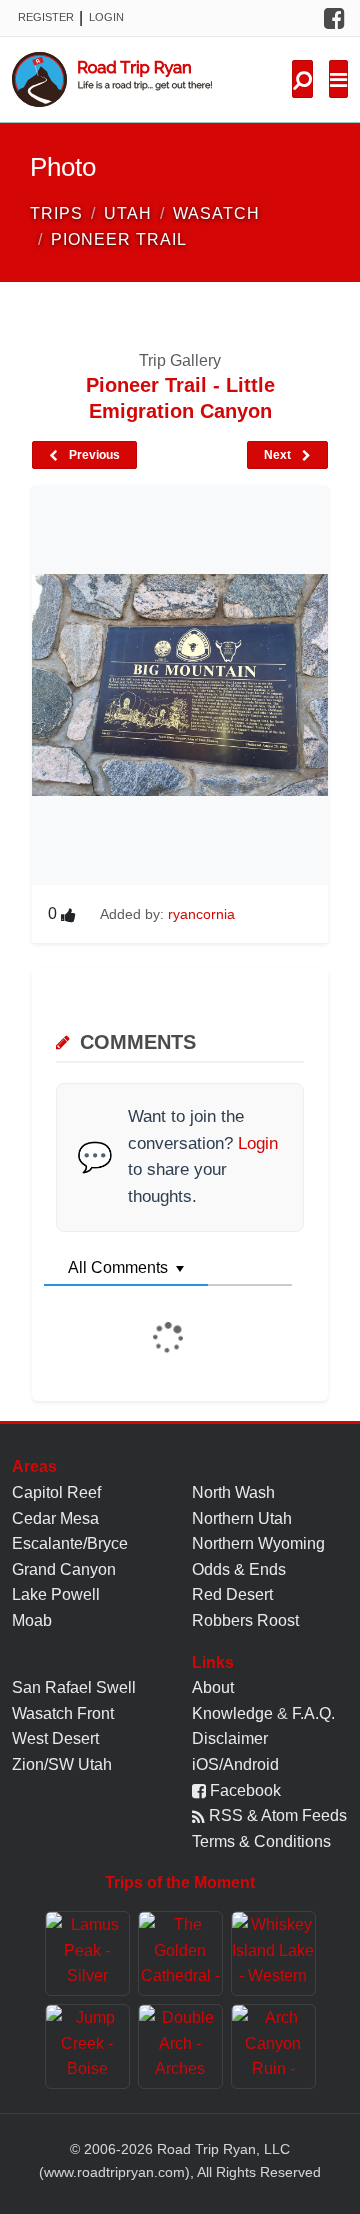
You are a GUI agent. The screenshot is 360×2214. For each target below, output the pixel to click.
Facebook (243, 1790)
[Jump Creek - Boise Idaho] (87, 2046)
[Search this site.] (302, 79)
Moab (32, 1620)
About (213, 1687)
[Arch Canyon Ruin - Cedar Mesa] (273, 2046)
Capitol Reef (56, 1492)
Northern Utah (242, 1518)
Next (279, 455)
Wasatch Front (63, 1713)
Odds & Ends (239, 1569)
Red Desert (232, 1594)
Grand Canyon (64, 1569)
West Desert (55, 1738)
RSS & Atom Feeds (276, 1815)
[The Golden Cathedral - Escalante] (180, 1953)
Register (46, 17)
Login (106, 17)
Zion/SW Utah (62, 1764)
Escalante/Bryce (70, 1543)
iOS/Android (235, 1764)
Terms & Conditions (261, 1841)
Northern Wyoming (258, 1543)
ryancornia (201, 914)
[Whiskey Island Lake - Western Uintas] (273, 1953)
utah (128, 213)
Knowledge (232, 1713)
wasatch (216, 213)
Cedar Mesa (55, 1518)
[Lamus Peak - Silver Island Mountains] (87, 1953)
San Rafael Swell (74, 1687)
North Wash (233, 1492)
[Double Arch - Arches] (180, 2046)
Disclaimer (230, 1738)
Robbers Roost (245, 1620)
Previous (93, 455)
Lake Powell (56, 1594)
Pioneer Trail (119, 239)
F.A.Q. (313, 1713)
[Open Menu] (338, 79)
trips (56, 213)
